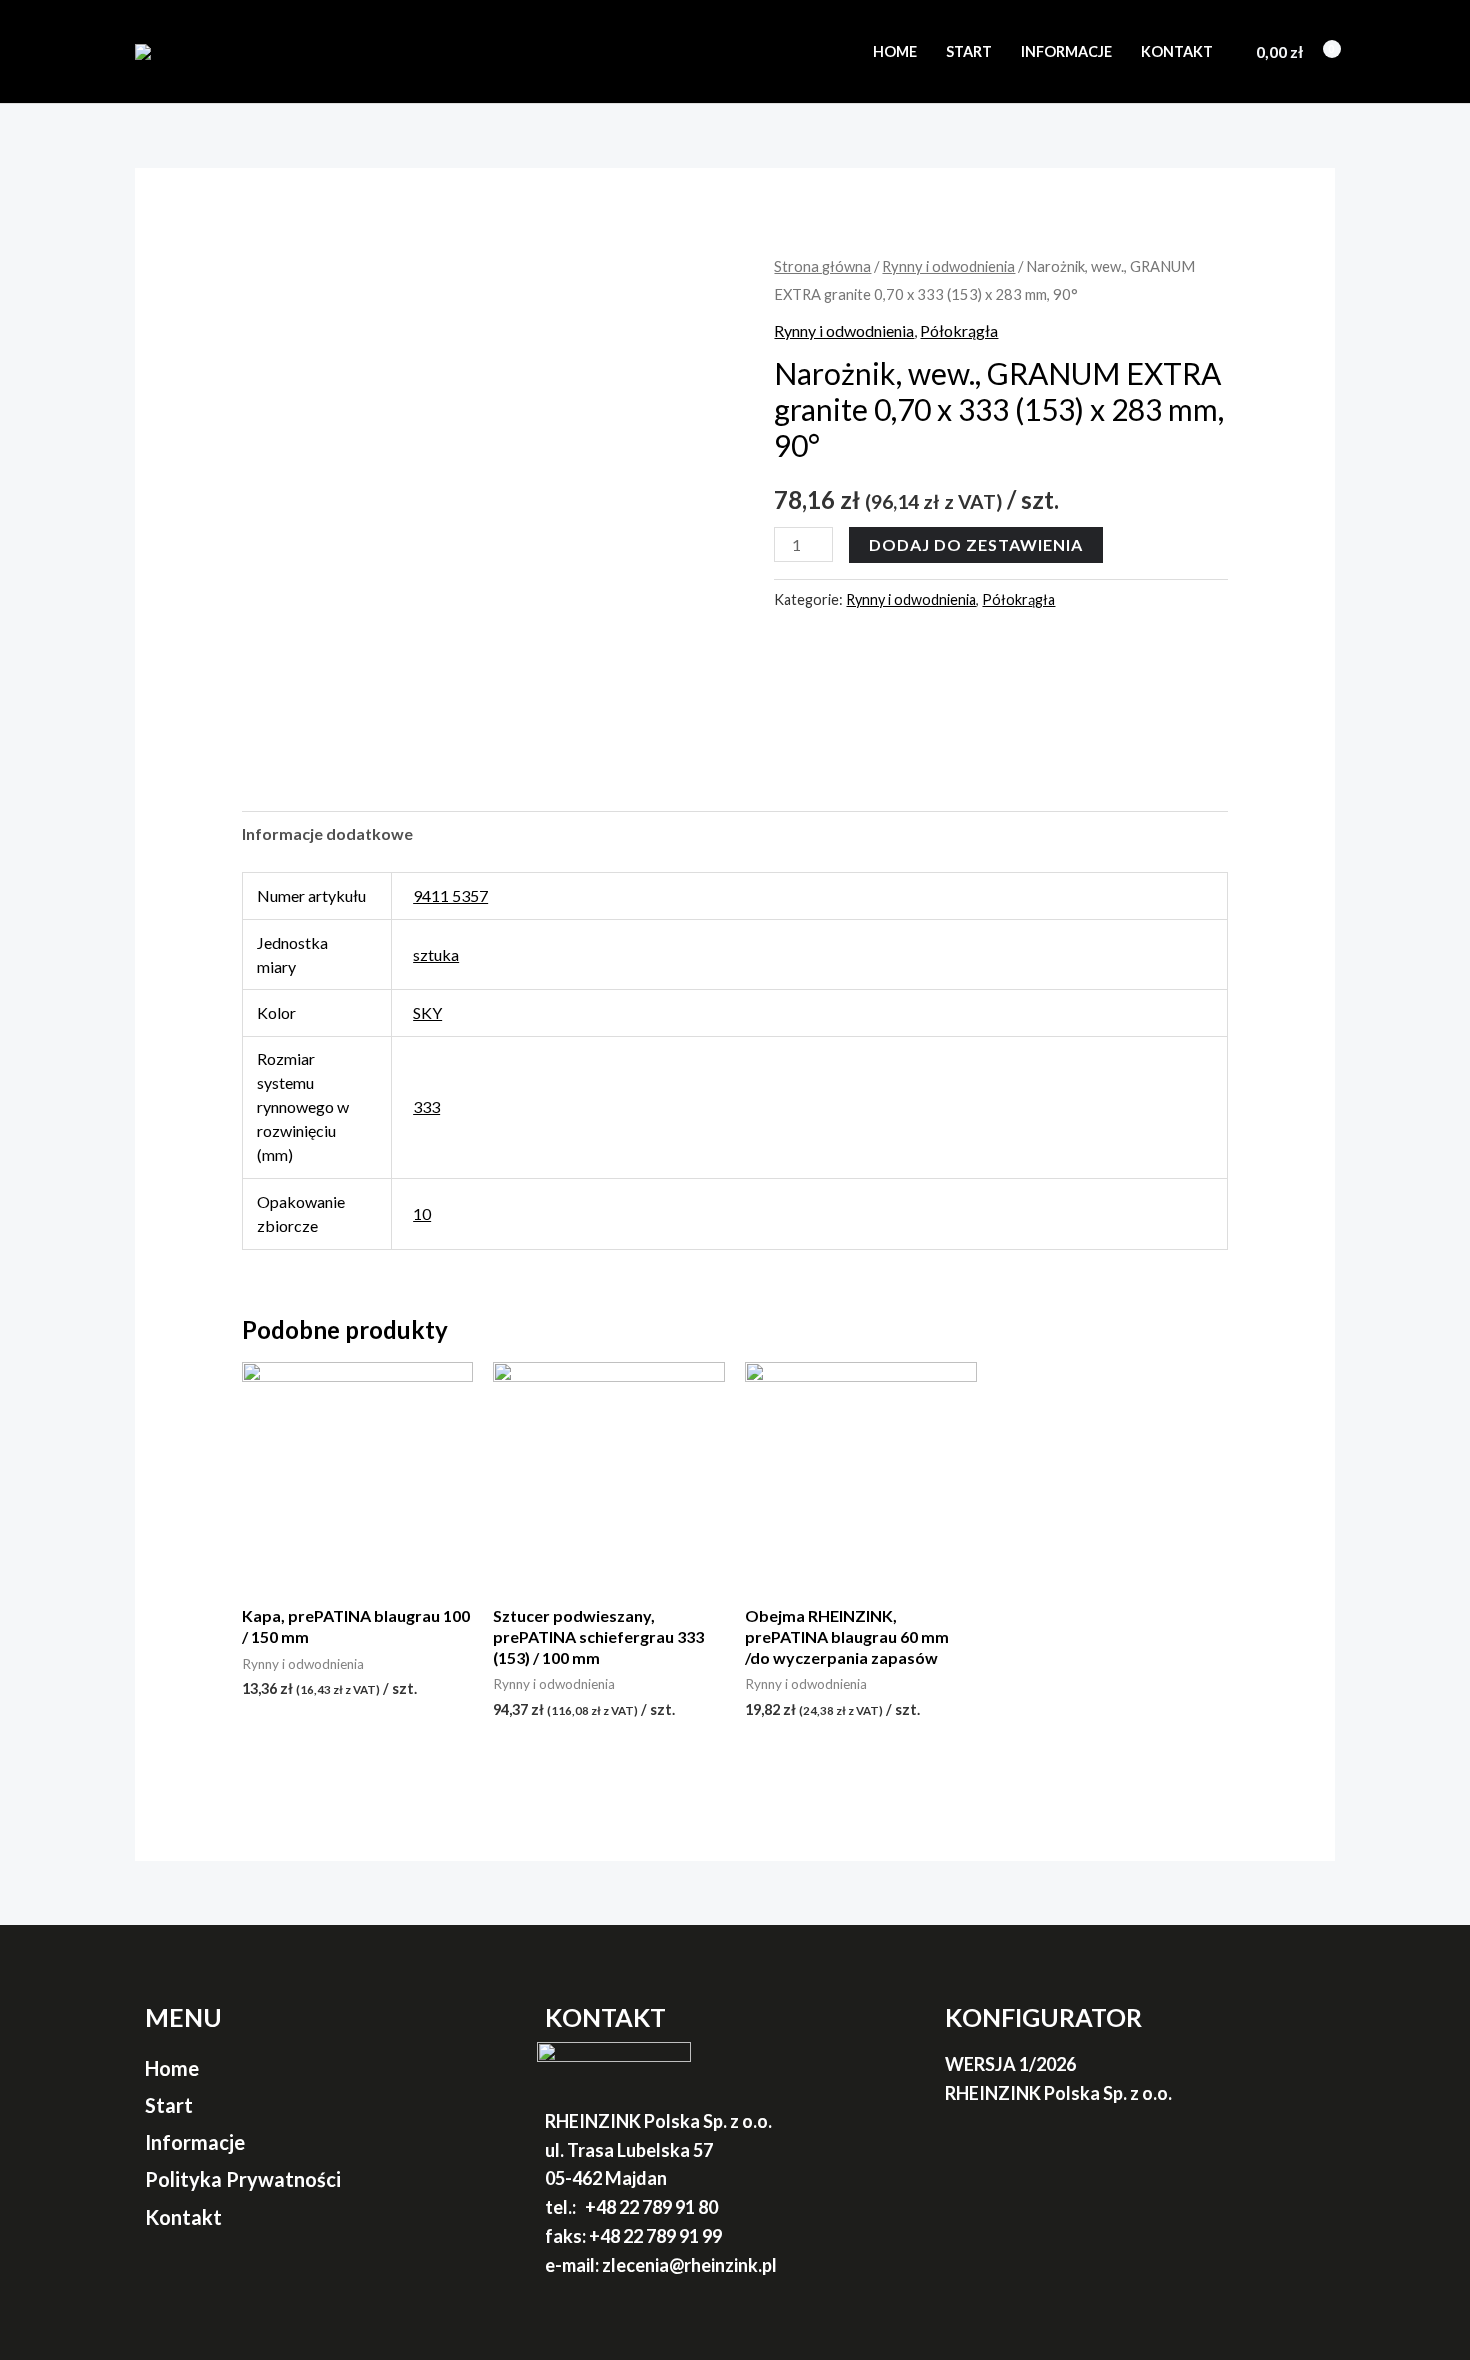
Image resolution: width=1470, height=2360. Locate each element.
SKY (427, 1012)
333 (426, 1106)
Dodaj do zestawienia (976, 544)
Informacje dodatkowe (327, 833)
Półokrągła (959, 330)
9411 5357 (450, 895)
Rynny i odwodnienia (948, 266)
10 (422, 1213)
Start (969, 51)
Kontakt (1177, 51)
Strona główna (822, 266)
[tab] (327, 834)
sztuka (436, 954)
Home (895, 51)
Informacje (1066, 51)
